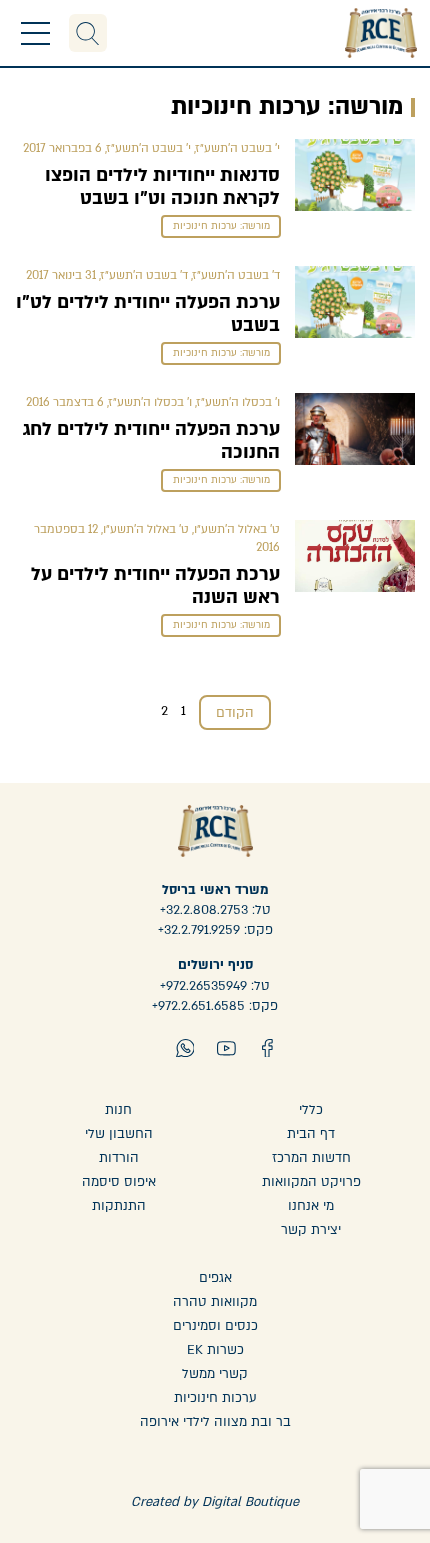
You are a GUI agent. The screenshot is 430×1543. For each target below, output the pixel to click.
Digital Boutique (250, 1502)
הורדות (119, 1158)
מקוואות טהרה (215, 1302)
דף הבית (311, 1134)
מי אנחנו (311, 1206)
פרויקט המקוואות (311, 1182)
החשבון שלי (119, 1134)
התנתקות (119, 1206)
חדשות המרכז (311, 1158)
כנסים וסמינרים (215, 1326)
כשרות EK (215, 1350)
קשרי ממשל (215, 1374)
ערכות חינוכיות (215, 1398)
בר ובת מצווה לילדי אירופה (215, 1422)
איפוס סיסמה (119, 1182)
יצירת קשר (311, 1230)
